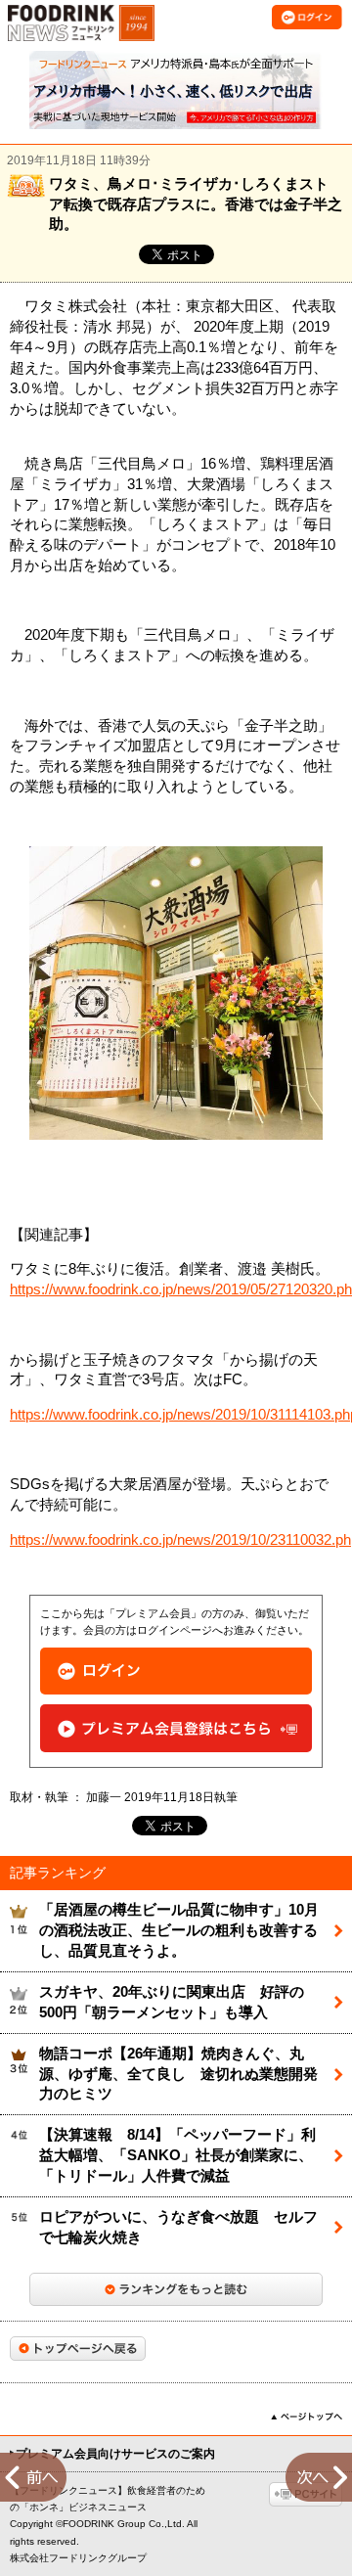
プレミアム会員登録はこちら (176, 1728)
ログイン (176, 1672)
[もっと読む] (176, 2289)
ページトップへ (307, 2417)
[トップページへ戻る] (78, 2349)
